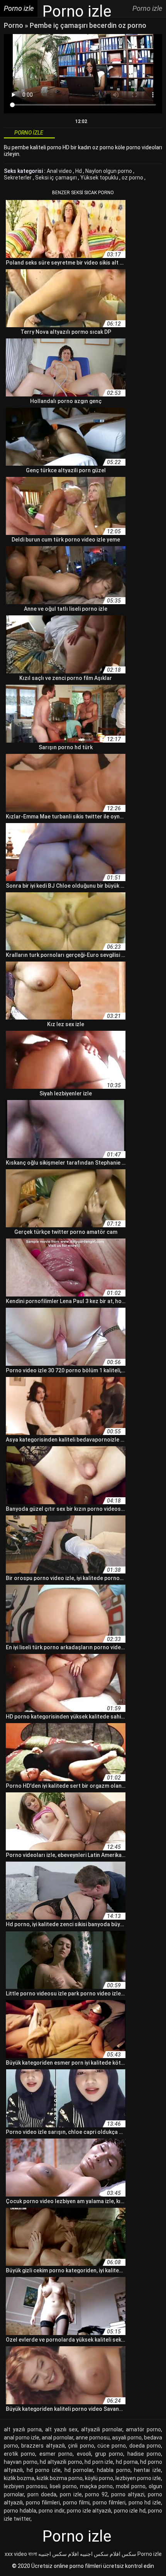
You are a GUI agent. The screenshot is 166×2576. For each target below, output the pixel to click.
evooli (84, 2454)
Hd (79, 171)
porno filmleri (109, 2503)
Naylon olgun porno (109, 171)
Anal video (60, 171)
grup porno (109, 2454)
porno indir (52, 2511)
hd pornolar (79, 2470)
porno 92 (96, 2494)
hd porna (127, 2462)
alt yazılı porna (23, 2429)
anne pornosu (93, 2438)
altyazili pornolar (102, 2429)
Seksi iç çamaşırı (57, 178)
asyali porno (127, 2438)
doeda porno (145, 2446)
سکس (129, 2554)
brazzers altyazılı (43, 2446)
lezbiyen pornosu (25, 2486)
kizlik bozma (19, 2478)
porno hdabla (20, 2511)
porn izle (71, 2494)
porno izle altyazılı (89, 2511)
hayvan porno (21, 2462)
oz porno (133, 178)
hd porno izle (44, 2470)
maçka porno (97, 2486)
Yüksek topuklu (100, 178)
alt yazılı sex (61, 2429)
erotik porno (19, 2454)
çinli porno (81, 2446)
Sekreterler (18, 178)
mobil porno (131, 2486)
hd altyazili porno (61, 2462)
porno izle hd (130, 2511)
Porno (14, 25)
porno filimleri (43, 2503)
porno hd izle (145, 2503)
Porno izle (150, 2554)
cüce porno (112, 2446)
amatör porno (143, 2429)
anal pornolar (58, 2438)
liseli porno (63, 2486)
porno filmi (76, 2503)
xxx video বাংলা (21, 2554)
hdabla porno (114, 2470)
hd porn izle (99, 2462)
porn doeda (42, 2494)
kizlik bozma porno (60, 2478)
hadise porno (144, 2454)
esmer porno (56, 2454)
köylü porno (99, 2478)
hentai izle (147, 2470)
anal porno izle (22, 2438)
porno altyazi (128, 2494)
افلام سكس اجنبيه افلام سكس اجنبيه (79, 2554)
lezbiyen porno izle (138, 2478)
